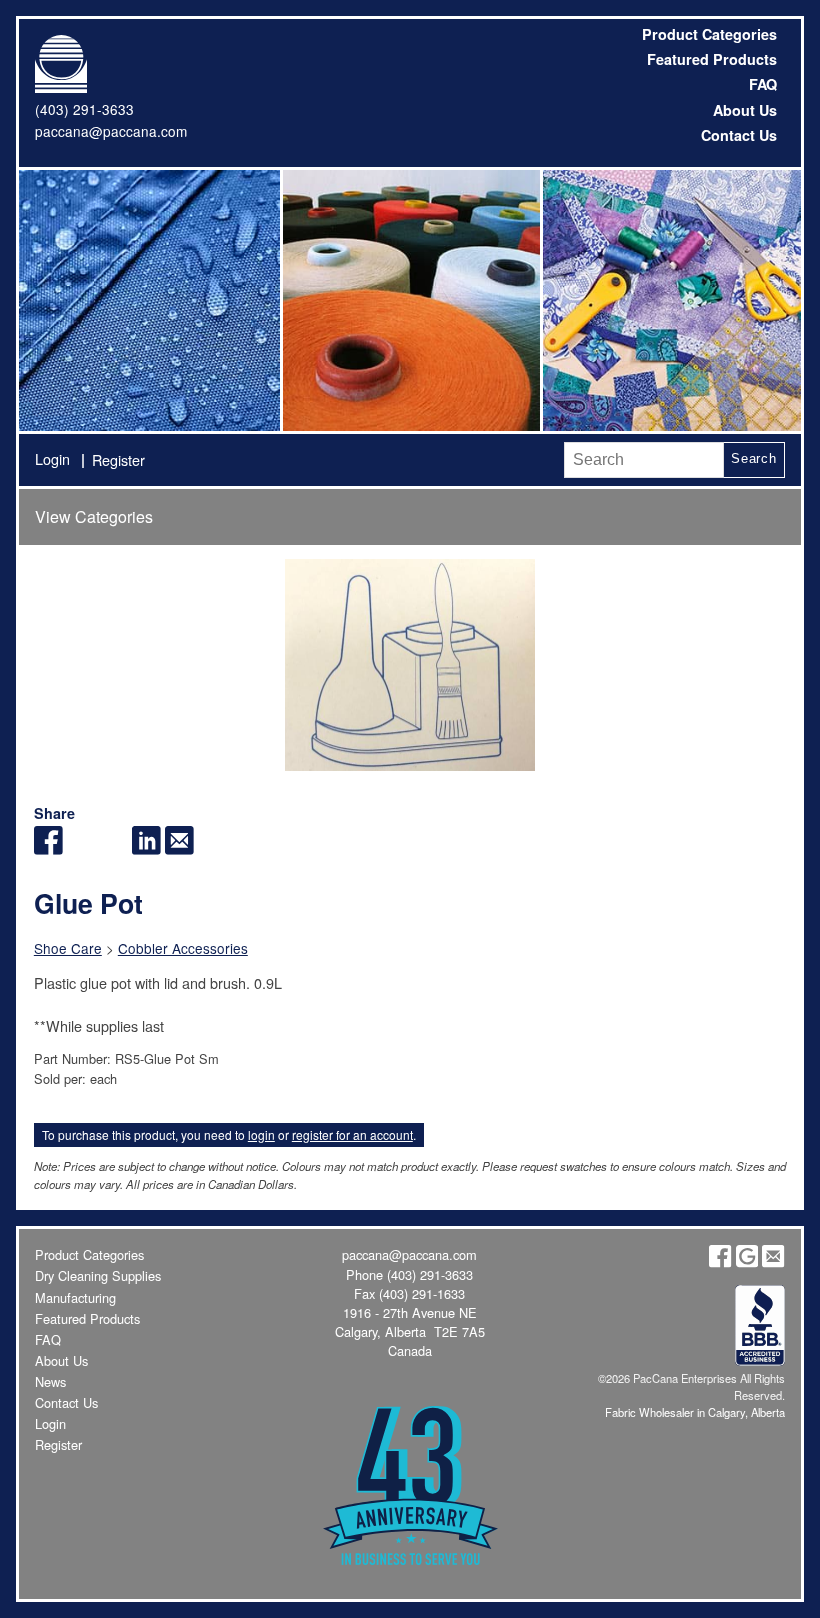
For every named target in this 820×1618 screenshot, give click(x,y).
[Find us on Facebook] (720, 1262)
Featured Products (712, 59)
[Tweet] (81, 848)
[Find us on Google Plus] (747, 1262)
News (50, 1381)
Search (754, 458)
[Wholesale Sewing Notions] (670, 300)
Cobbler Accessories (183, 948)
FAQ (763, 84)
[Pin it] (113, 848)
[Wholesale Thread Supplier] (410, 300)
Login (52, 458)
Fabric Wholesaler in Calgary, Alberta (695, 1412)
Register (118, 459)
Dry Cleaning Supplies (98, 1275)
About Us (745, 110)
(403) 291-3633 (84, 109)
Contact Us (739, 135)
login (261, 1134)
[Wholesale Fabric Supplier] (149, 300)
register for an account (352, 1134)
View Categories (94, 516)
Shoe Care (68, 948)
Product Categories (709, 34)
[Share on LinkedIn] (146, 848)
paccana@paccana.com (111, 131)
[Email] (179, 848)
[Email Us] (773, 1262)
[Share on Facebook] (48, 848)
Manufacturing (75, 1297)
